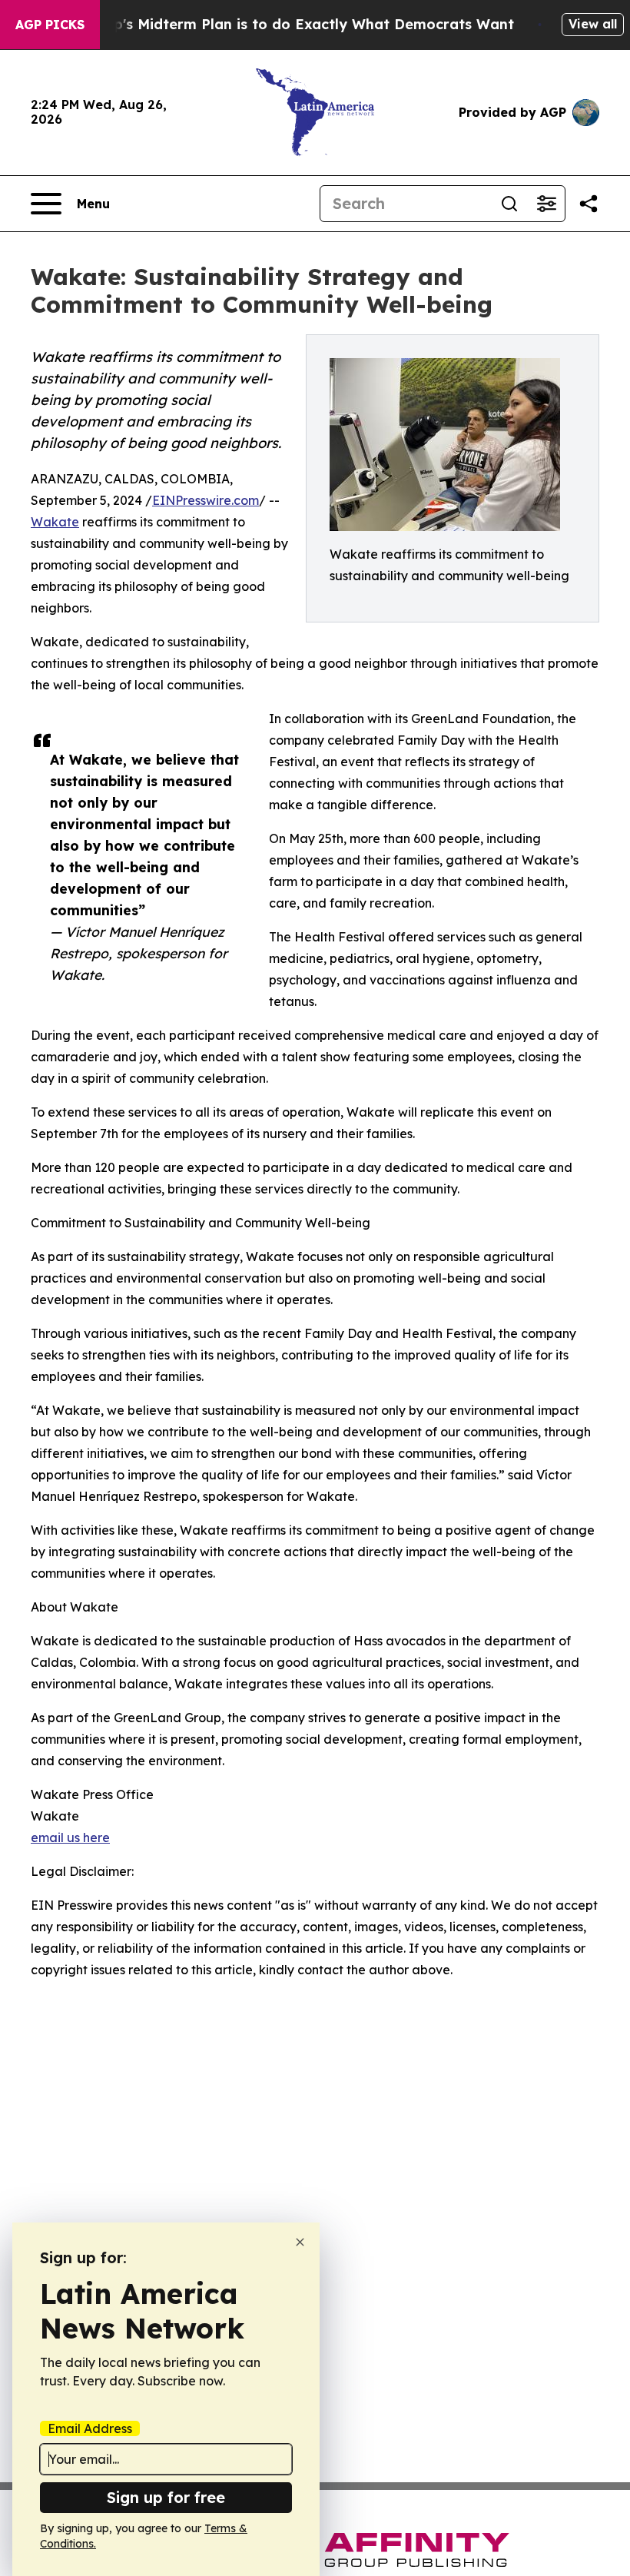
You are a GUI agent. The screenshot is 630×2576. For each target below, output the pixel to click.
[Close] (300, 2242)
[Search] (509, 204)
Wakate (55, 522)
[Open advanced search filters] (546, 204)
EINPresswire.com (206, 500)
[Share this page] (589, 204)
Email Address (90, 2428)
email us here (70, 1837)
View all (593, 24)
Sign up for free (166, 2497)
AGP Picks (50, 25)
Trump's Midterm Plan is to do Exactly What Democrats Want (296, 24)
